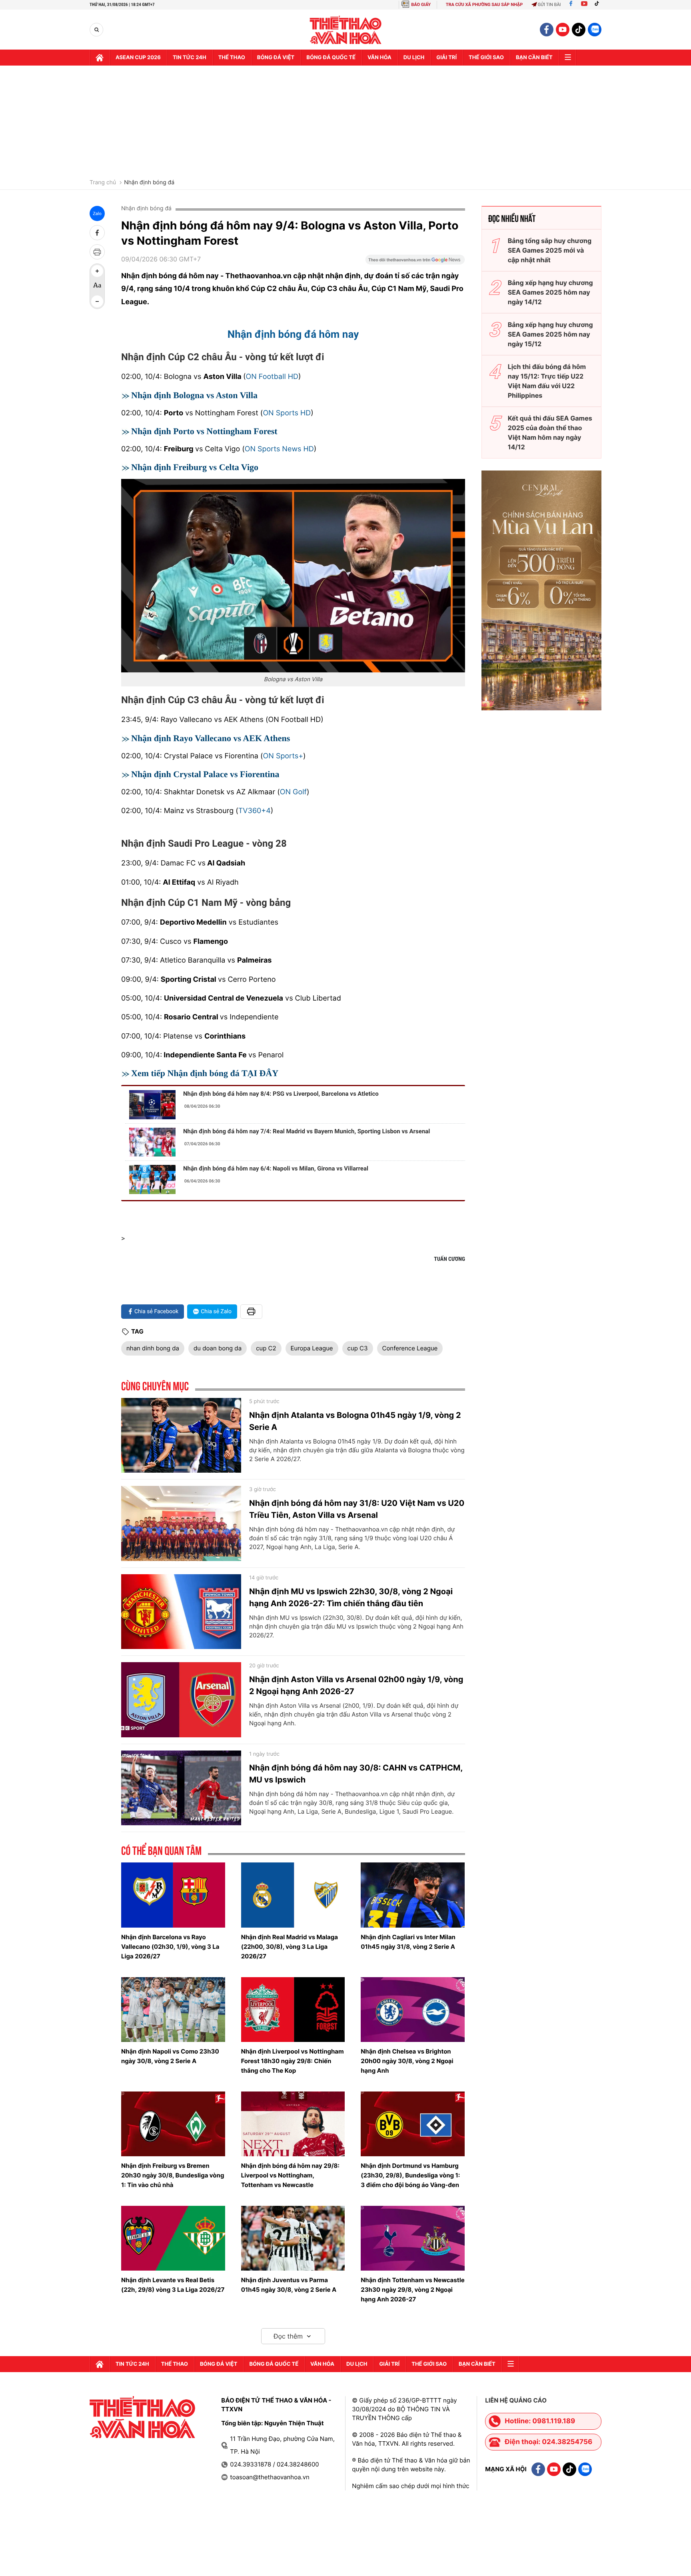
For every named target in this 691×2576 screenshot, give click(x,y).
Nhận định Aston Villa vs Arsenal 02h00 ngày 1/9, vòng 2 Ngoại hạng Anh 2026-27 (356, 1685)
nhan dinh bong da (153, 1348)
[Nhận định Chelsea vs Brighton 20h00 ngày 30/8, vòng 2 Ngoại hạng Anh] (413, 2010)
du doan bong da (218, 1348)
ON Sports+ (283, 756)
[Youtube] (584, 5)
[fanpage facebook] (547, 30)
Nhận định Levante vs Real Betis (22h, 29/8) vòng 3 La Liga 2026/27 (173, 2285)
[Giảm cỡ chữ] (97, 301)
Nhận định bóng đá (149, 183)
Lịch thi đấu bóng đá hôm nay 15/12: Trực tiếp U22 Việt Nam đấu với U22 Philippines (547, 381)
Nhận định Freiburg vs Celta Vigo (195, 467)
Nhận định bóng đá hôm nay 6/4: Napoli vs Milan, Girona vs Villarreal (276, 1168)
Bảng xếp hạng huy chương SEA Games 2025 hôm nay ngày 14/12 (550, 292)
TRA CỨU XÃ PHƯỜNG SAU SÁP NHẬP (484, 5)
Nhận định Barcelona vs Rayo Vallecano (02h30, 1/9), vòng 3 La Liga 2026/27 (170, 1947)
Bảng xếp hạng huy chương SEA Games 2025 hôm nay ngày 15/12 (550, 334)
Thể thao (232, 58)
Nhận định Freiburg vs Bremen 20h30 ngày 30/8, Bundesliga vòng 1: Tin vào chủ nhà (173, 2175)
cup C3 (358, 1348)
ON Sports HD (287, 413)
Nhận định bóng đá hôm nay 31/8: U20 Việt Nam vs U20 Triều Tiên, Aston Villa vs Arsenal (357, 1509)
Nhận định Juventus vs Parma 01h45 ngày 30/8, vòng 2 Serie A (289, 2285)
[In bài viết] (97, 252)
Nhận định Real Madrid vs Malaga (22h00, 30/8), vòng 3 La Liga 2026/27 (290, 1947)
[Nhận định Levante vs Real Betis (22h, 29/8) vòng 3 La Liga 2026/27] (173, 2238)
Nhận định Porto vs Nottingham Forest (204, 431)
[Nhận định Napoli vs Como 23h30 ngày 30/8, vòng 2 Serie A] (173, 2010)
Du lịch (414, 58)
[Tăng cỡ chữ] (97, 271)
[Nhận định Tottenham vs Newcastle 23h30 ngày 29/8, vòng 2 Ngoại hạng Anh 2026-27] (413, 2238)
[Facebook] (571, 5)
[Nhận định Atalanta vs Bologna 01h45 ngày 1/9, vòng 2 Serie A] (181, 1436)
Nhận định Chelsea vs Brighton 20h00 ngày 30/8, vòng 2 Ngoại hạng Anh (407, 2061)
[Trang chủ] (100, 58)
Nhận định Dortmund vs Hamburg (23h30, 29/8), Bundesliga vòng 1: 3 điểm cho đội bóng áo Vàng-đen (410, 2175)
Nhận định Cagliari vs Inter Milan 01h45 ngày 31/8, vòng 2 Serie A (408, 1942)
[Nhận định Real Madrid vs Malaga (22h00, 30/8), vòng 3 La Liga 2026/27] (293, 1895)
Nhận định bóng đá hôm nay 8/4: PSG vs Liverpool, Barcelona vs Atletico (281, 1094)
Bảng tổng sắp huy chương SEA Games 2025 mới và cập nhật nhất (550, 250)
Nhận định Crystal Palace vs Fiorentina (205, 774)
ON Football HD (272, 377)
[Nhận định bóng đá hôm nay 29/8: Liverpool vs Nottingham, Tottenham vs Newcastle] (293, 2124)
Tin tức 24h (190, 58)
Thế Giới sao (486, 58)
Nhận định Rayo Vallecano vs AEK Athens (211, 738)
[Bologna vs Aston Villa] (293, 575)
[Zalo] (595, 30)
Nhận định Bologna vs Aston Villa (194, 395)
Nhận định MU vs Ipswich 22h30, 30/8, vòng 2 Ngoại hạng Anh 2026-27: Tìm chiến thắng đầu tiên (351, 1597)
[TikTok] (599, 5)
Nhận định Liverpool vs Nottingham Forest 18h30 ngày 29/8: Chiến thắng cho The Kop (293, 2061)
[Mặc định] (97, 286)
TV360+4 (255, 811)
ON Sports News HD (279, 449)
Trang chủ (103, 183)
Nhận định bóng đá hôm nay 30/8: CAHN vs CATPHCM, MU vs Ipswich (356, 1774)
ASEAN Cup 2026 (138, 58)
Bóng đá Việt (276, 58)
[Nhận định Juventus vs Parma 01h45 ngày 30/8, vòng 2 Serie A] (293, 2238)
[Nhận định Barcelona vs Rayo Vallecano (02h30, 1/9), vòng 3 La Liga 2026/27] (173, 1895)
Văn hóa (379, 58)
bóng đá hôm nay (293, 335)
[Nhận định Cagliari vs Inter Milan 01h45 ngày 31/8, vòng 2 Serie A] (413, 1895)
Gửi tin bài (549, 5)
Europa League (312, 1348)
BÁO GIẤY (421, 5)
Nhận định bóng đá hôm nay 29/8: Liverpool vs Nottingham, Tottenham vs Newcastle (290, 2175)
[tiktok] (579, 30)
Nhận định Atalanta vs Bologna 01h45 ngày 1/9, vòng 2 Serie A (355, 1421)
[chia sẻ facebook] (97, 233)
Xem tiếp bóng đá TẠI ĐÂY (205, 1073)
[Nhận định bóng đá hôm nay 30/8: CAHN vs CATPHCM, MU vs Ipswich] (181, 1788)
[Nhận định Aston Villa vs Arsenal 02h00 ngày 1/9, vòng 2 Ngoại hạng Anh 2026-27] (181, 1700)
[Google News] (415, 262)
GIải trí (446, 58)
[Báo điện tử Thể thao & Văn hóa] (346, 30)
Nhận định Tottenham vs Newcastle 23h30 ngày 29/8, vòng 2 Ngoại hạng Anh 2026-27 (412, 2290)
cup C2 (266, 1348)
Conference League (410, 1348)
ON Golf (293, 792)
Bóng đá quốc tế (331, 58)
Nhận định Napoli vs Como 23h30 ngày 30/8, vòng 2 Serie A (170, 2056)
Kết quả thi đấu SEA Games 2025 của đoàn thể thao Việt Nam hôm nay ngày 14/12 (550, 433)
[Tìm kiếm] (97, 30)
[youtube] (563, 30)
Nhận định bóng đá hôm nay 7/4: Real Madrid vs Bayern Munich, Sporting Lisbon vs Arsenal (307, 1131)
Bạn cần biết (534, 58)
